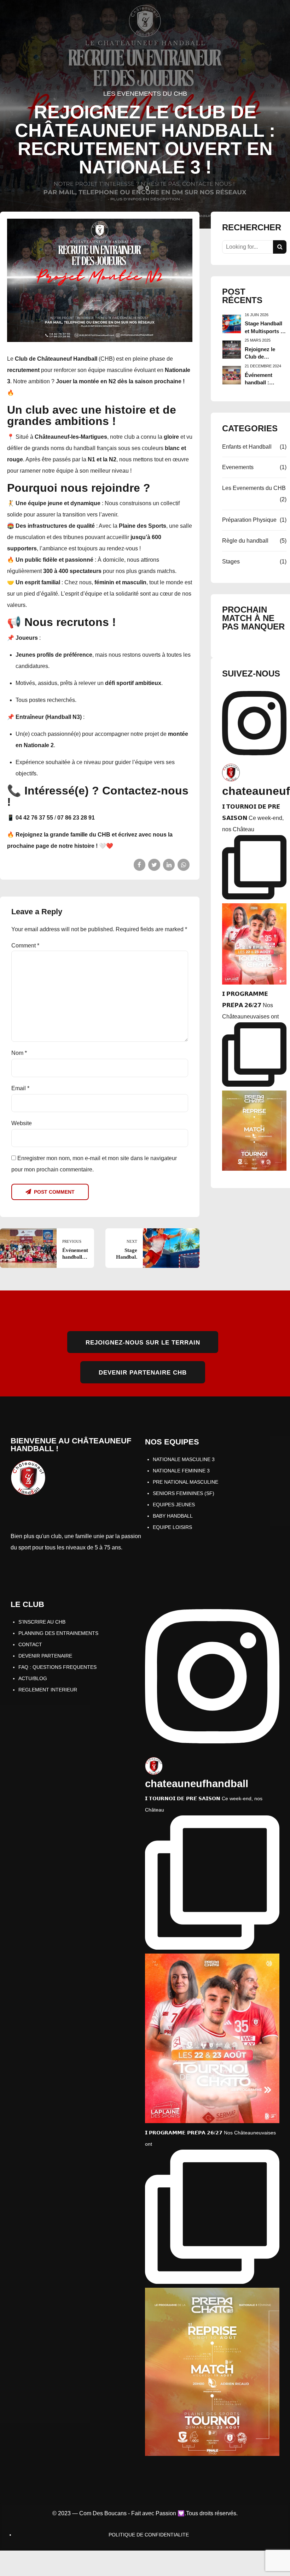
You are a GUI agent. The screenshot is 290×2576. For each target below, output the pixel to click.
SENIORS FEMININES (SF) (184, 1493)
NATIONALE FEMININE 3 (181, 1471)
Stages (231, 562)
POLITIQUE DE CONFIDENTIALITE (149, 2535)
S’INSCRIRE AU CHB (42, 1622)
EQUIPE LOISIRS (172, 1527)
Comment (25, 946)
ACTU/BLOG (33, 1678)
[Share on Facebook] (140, 865)
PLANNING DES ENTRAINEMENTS (58, 1633)
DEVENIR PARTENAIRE (45, 1656)
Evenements (238, 467)
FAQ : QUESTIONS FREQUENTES (57, 1667)
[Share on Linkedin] (169, 865)
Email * (20, 1088)
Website (22, 1123)
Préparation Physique (249, 520)
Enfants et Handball (247, 447)
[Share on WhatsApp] (184, 865)
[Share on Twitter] (154, 865)
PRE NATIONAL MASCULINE (185, 1482)
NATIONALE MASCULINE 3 (184, 1459)
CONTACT (30, 1644)
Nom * (19, 1053)
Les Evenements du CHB (145, 94)
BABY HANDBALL (173, 1516)
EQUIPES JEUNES (174, 1505)
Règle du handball (245, 541)
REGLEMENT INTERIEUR (48, 1690)
